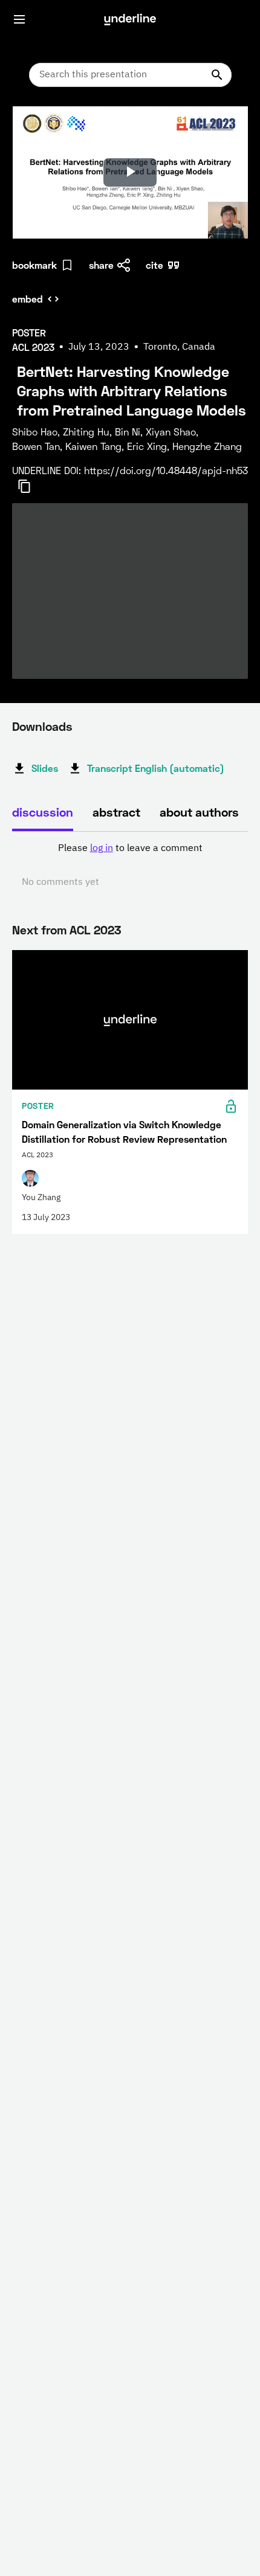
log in (102, 849)
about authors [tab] (199, 812)
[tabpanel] (130, 866)
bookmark (34, 265)
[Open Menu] (19, 19)
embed (28, 299)
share (101, 265)
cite (154, 265)
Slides (45, 768)
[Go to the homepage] (130, 19)
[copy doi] (31, 486)
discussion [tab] (43, 812)
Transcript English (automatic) (156, 768)
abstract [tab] (116, 812)
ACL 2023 (95, 930)
